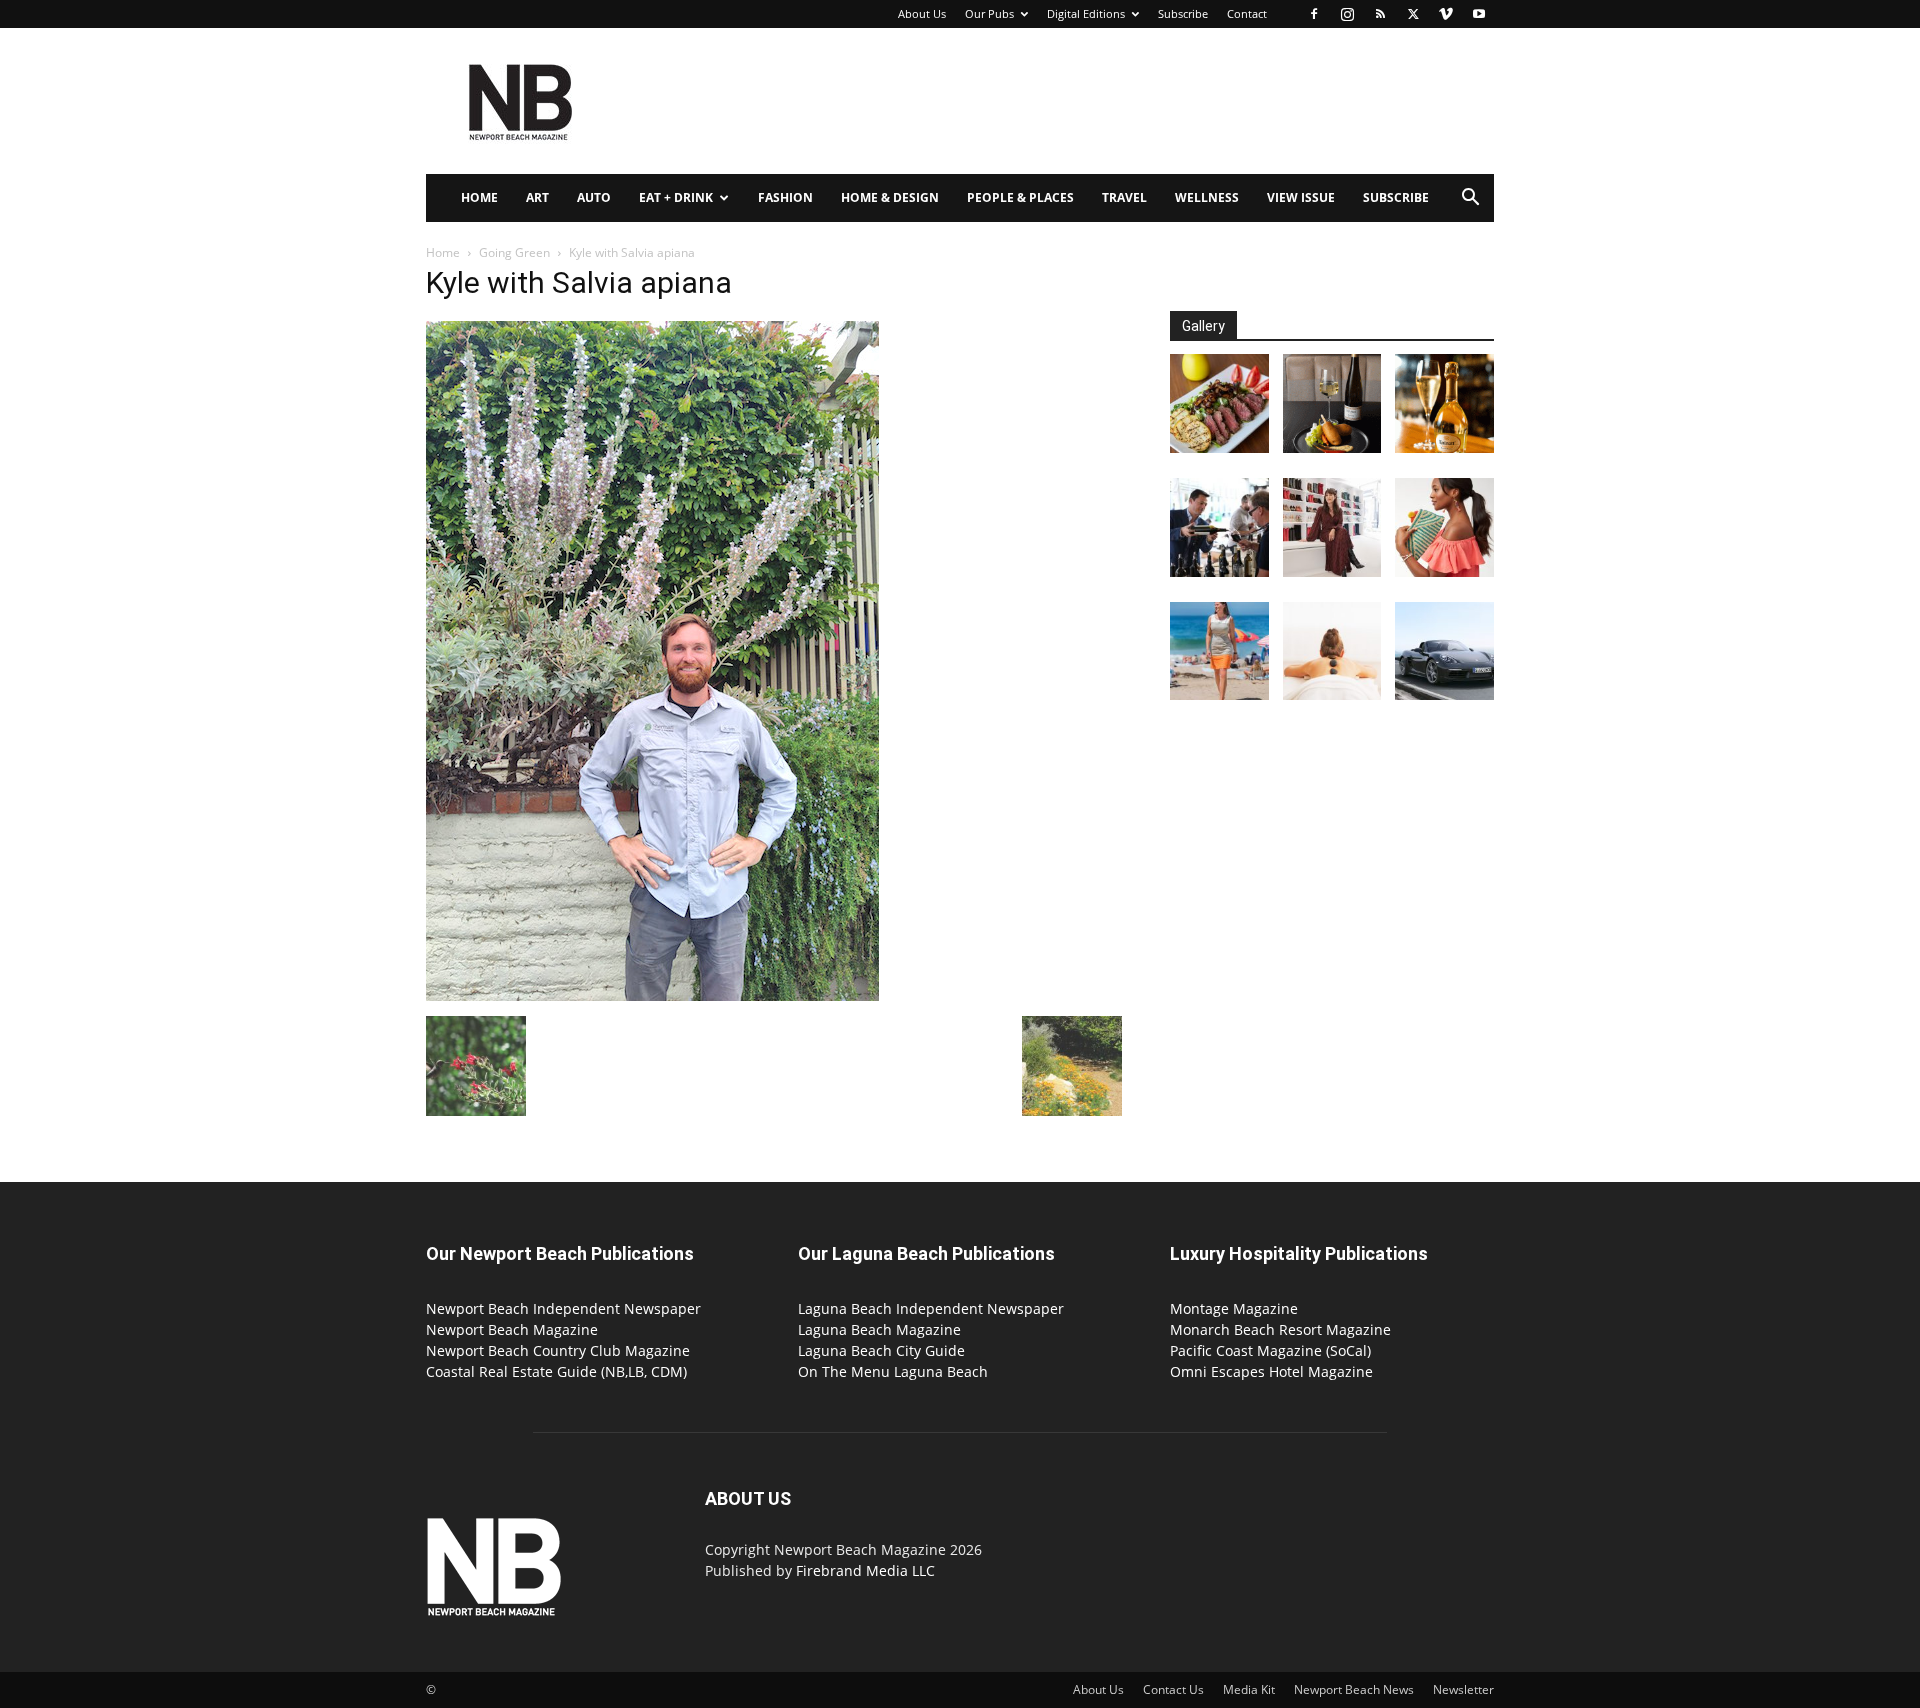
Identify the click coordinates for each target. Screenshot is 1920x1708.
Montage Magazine (1234, 1308)
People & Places (1020, 197)
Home (479, 197)
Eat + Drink (676, 197)
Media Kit (1249, 1689)
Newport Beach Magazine (512, 1329)
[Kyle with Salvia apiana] (652, 995)
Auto (594, 197)
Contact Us (1173, 1689)
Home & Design (890, 197)
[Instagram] (1347, 14)
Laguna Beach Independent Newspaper (931, 1308)
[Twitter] (1413, 14)
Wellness (1207, 197)
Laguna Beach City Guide (881, 1350)
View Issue (1301, 197)
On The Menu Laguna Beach (893, 1371)
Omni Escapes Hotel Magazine (1271, 1371)
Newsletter (1463, 1689)
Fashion (785, 197)
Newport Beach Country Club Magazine (558, 1350)
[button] (1470, 199)
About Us (922, 13)
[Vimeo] (1446, 14)
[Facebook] (1314, 14)
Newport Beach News (1354, 1689)
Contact (1247, 13)
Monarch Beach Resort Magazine (1280, 1329)
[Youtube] (1479, 14)
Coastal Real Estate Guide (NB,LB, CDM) (556, 1371)
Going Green (514, 252)
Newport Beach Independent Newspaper (563, 1308)
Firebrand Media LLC (865, 1570)
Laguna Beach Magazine (879, 1329)
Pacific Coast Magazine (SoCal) (1270, 1350)
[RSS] (1380, 14)
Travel (1124, 197)
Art (537, 197)
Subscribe (1183, 13)
